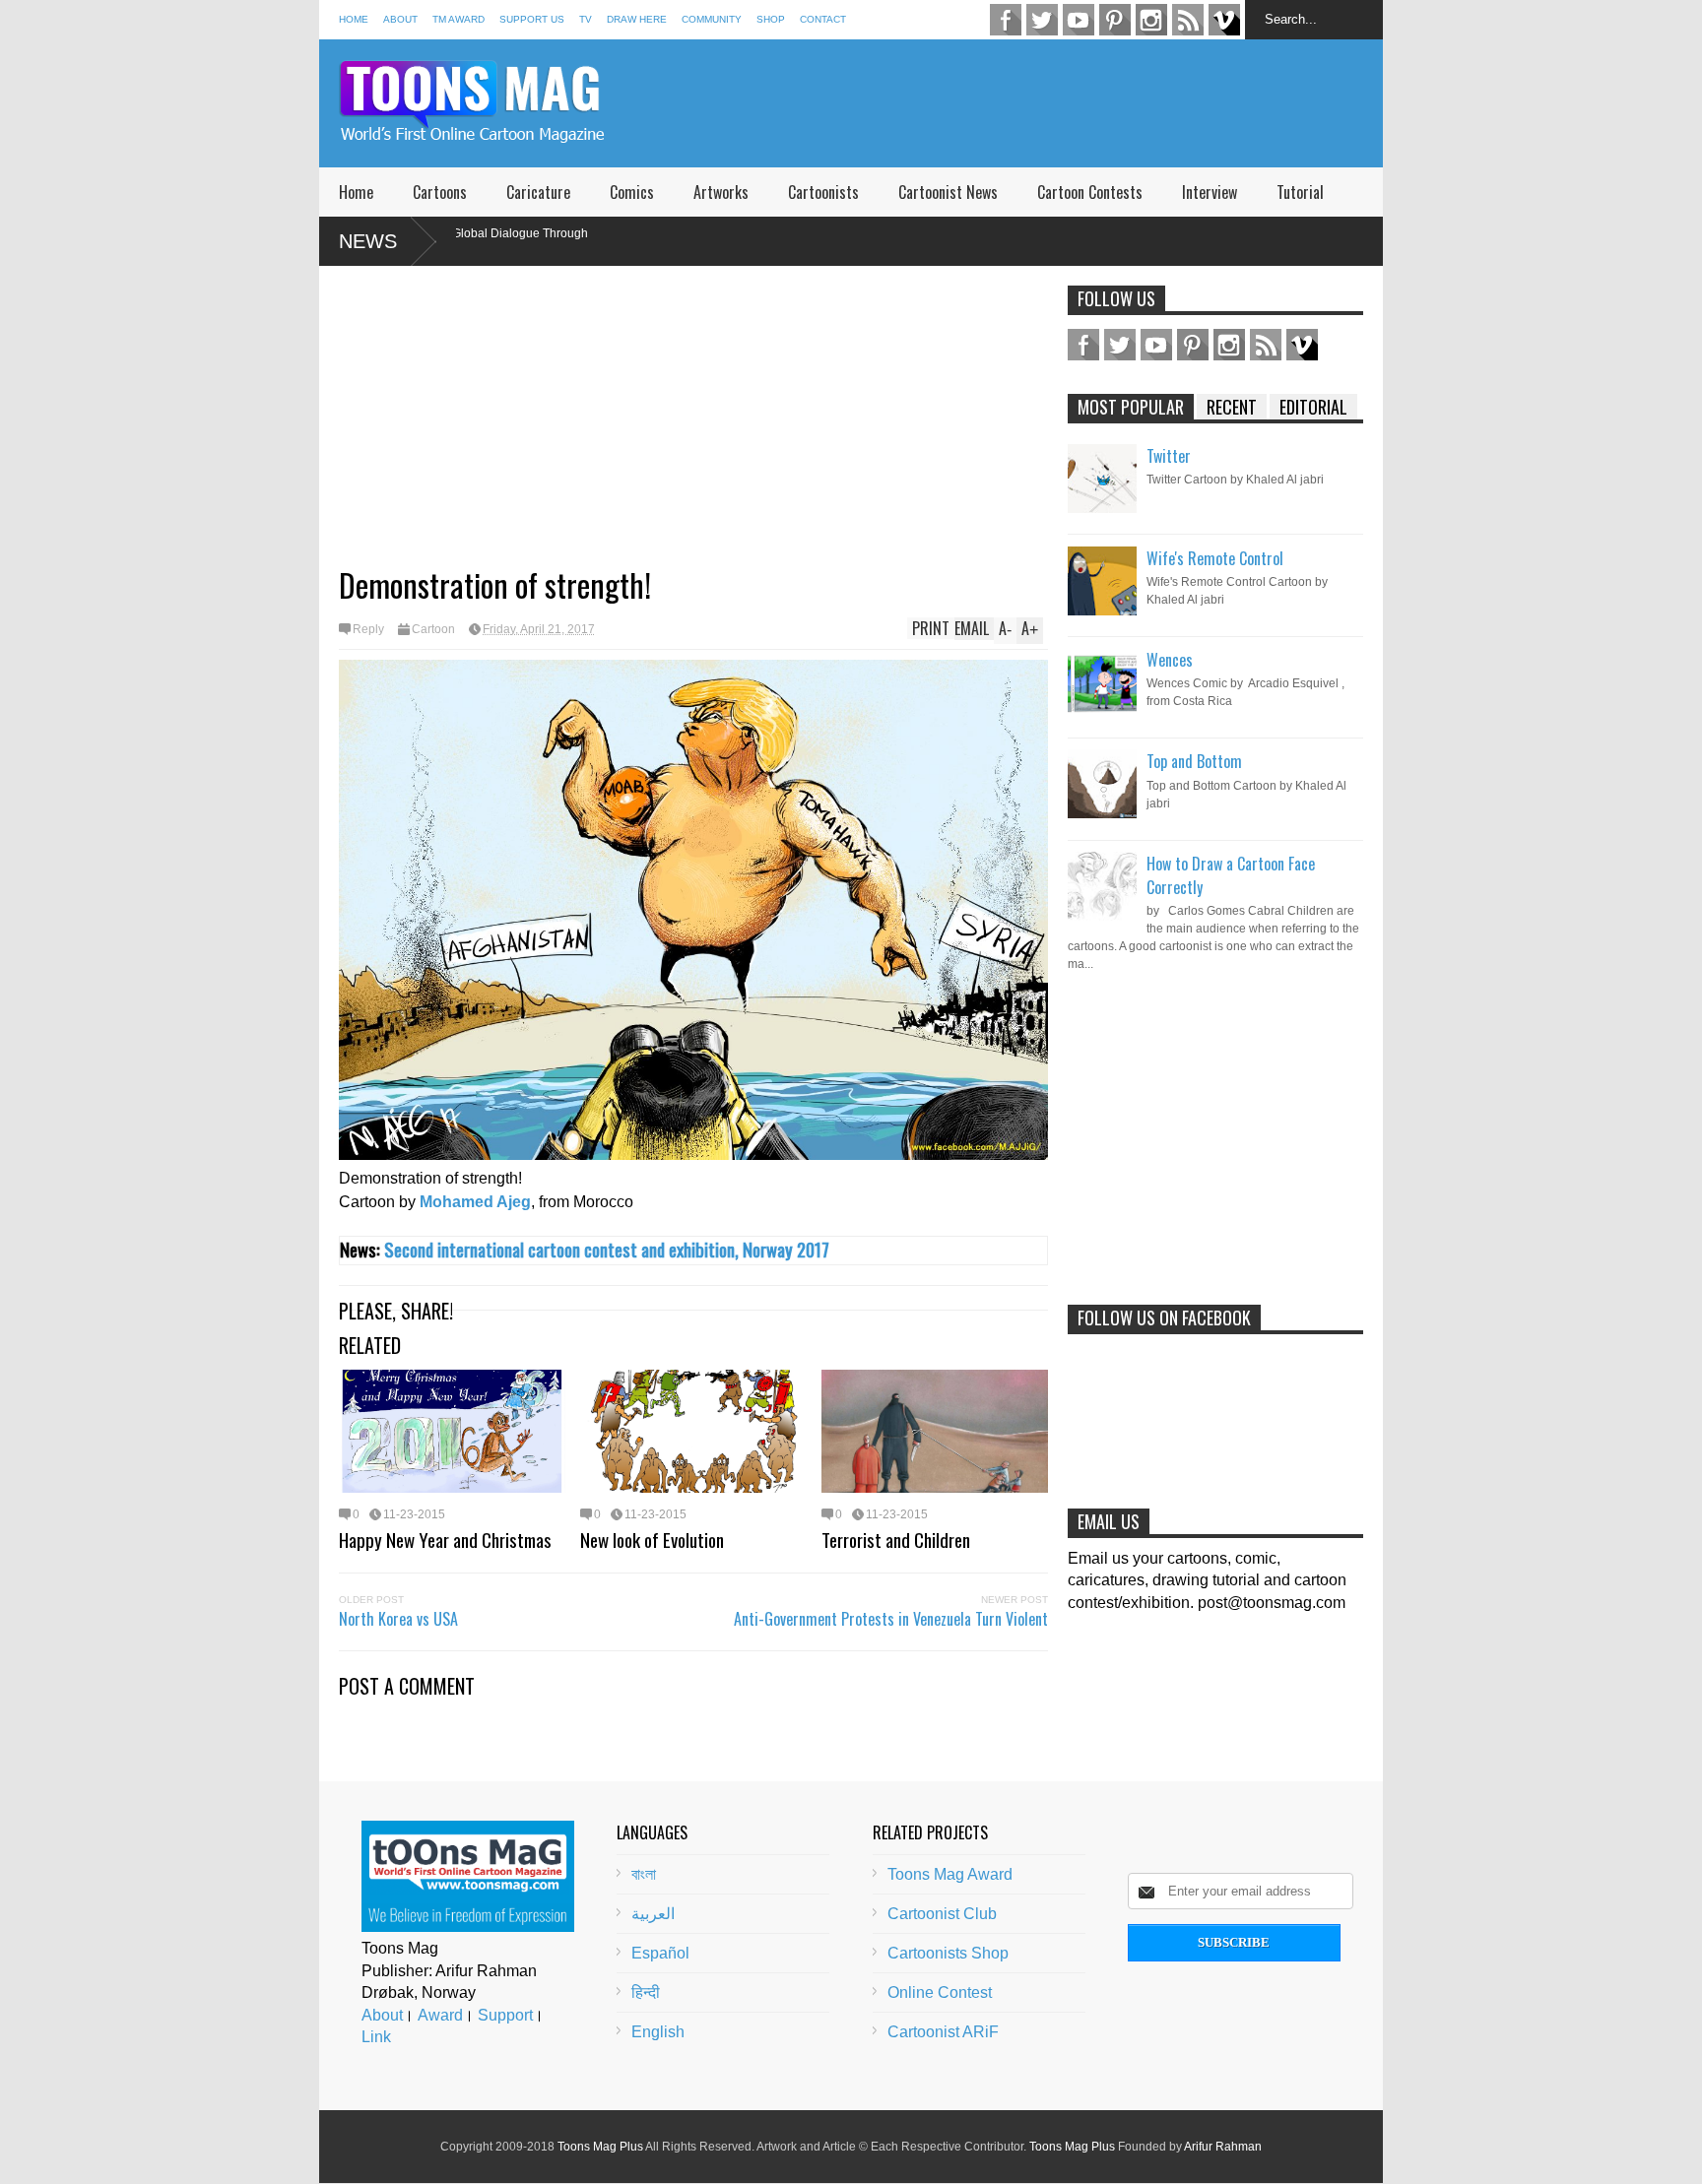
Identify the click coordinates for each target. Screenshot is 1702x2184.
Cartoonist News (948, 192)
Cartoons (440, 192)
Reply (368, 629)
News (368, 241)
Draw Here (637, 19)
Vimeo (1224, 20)
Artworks (721, 192)
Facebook (1006, 20)
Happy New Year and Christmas (445, 1539)
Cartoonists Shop (948, 1953)
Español (660, 1953)
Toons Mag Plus (600, 2147)
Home (354, 19)
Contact (823, 19)
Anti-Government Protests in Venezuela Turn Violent (891, 1619)
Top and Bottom (1194, 761)
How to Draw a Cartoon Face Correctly (1231, 875)
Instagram (1151, 20)
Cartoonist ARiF (943, 2032)
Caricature (538, 192)
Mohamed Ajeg (475, 1202)
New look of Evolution (652, 1539)
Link (376, 2037)
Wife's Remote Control (1215, 558)
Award (440, 2015)
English (658, 2032)
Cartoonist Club (942, 1914)
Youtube (1079, 20)
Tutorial (1300, 192)
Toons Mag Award (950, 1874)
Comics (632, 192)
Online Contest (940, 1992)
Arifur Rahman (1223, 2147)
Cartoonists (823, 192)
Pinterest (1115, 20)
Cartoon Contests (1090, 192)
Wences (1170, 660)
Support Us (532, 19)
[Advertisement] (1024, 103)
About (400, 19)
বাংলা (644, 1874)
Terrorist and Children (896, 1539)
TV (586, 19)
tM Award (458, 19)
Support (505, 2015)
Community (712, 19)
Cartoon (433, 629)
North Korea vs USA (398, 1619)
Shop (771, 19)
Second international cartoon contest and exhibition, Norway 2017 (607, 1249)
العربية (653, 1914)
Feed (1188, 20)
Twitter (1042, 20)
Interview (1210, 192)
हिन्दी (646, 1992)
